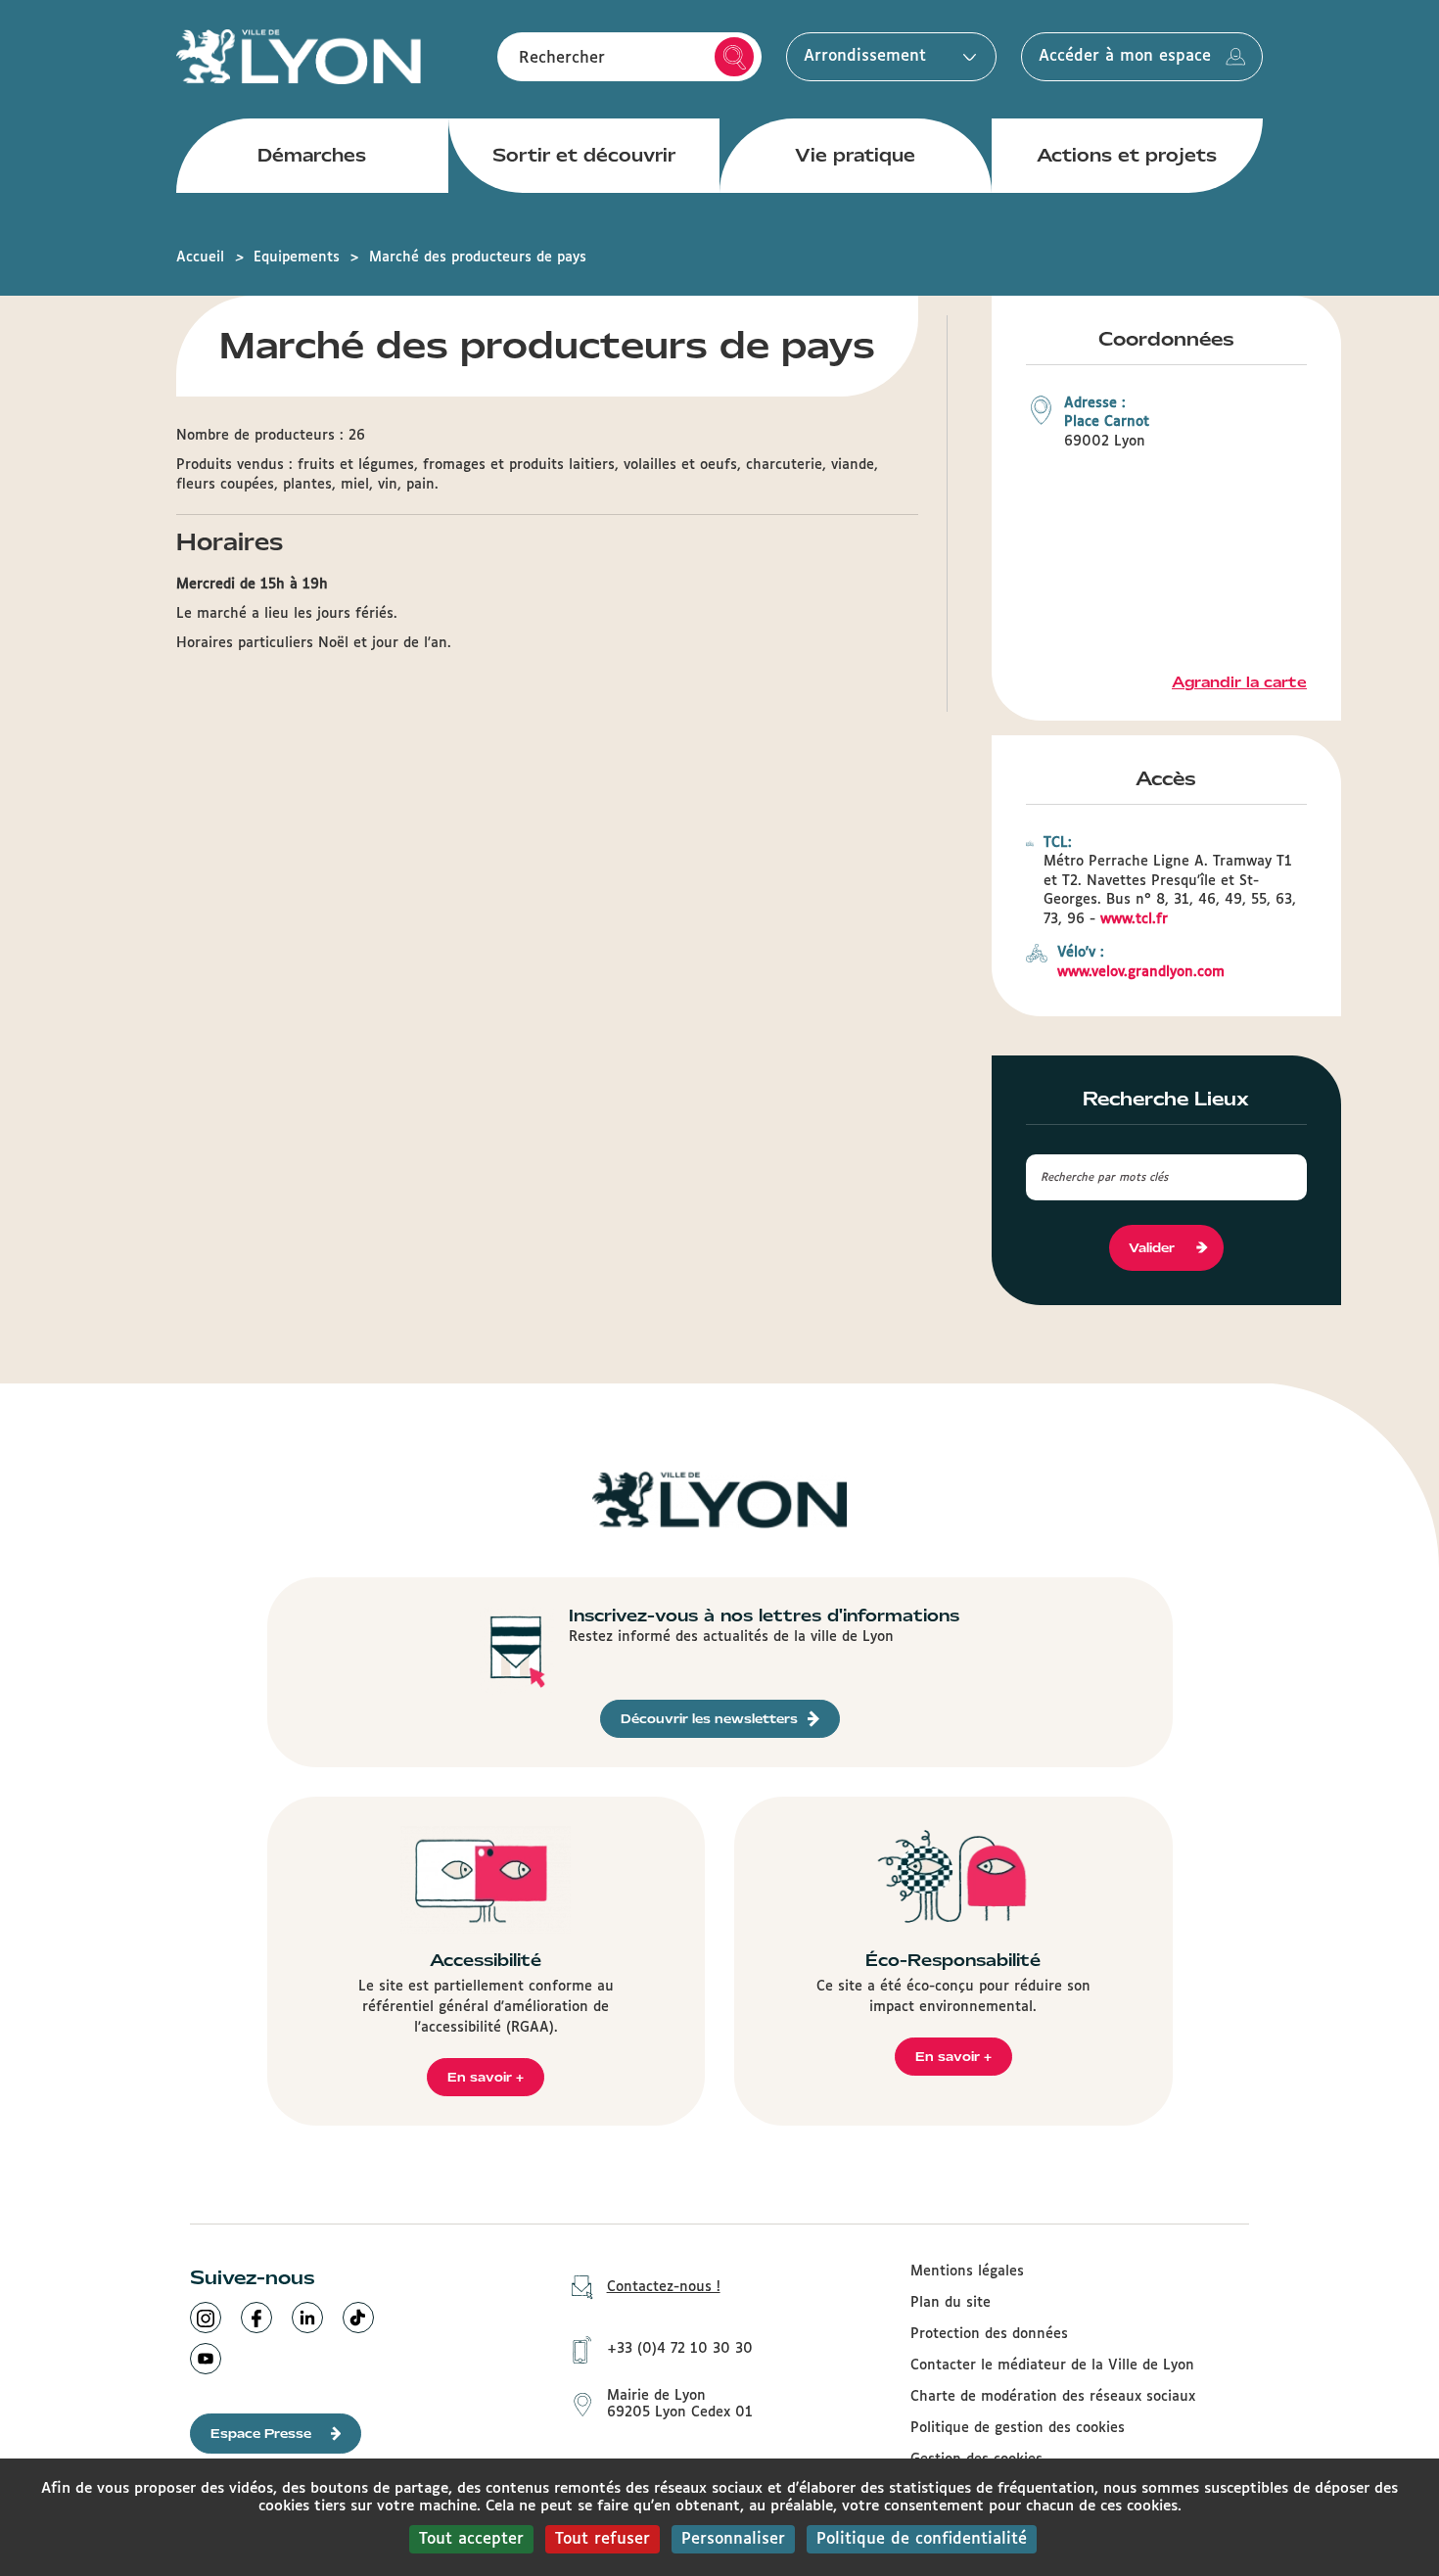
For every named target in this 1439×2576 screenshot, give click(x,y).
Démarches (312, 155)
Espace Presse (261, 2434)
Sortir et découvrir (584, 155)
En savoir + (486, 2077)
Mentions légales (967, 2272)
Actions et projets (1127, 155)
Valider (1152, 1248)
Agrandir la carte (1239, 682)
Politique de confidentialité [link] (922, 2539)
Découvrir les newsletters (709, 1719)
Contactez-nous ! (664, 2287)
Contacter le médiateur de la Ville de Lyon (1052, 2365)
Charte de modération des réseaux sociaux (1053, 2397)
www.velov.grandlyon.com (1141, 972)
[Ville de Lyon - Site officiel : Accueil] (299, 56)
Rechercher (734, 57)
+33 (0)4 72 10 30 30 (680, 2349)
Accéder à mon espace (1125, 56)
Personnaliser (733, 2539)
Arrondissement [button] (865, 56)
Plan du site (951, 2303)
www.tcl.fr (1134, 919)
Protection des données (989, 2334)
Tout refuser (603, 2539)
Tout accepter (471, 2539)
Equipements (297, 258)
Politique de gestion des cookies (1018, 2428)
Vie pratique (855, 155)
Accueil (200, 258)
